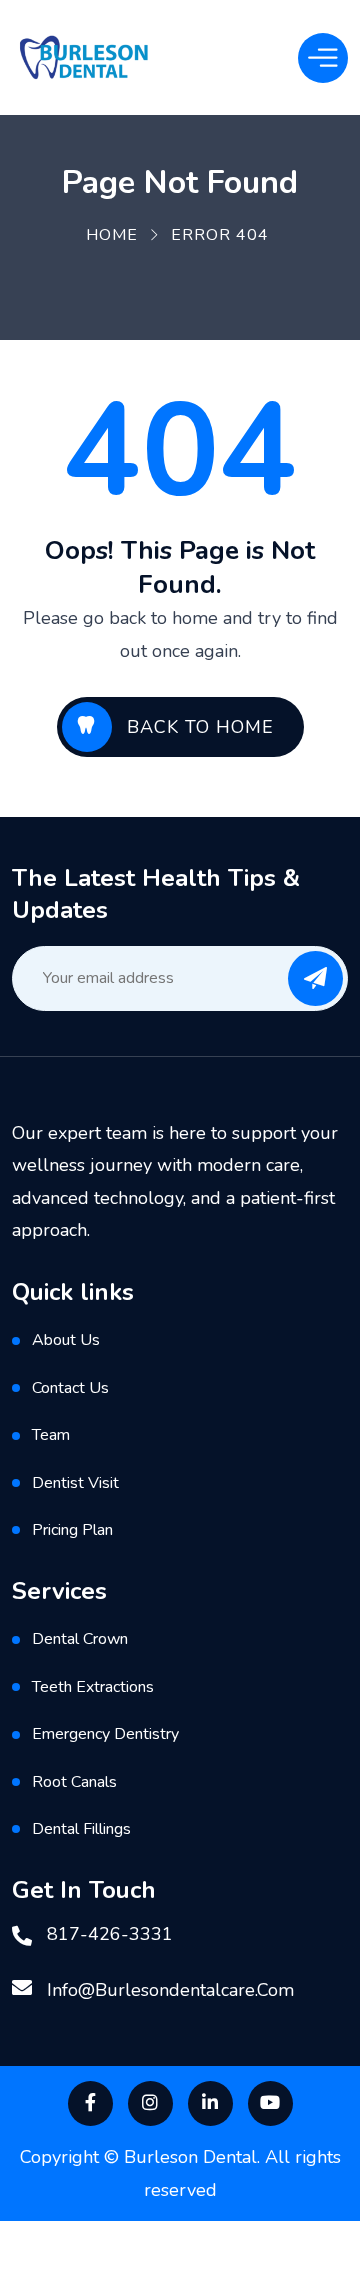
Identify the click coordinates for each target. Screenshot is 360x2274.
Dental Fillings (81, 1829)
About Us (66, 1340)
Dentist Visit (75, 1483)
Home (112, 235)
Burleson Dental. (194, 2157)
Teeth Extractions (93, 1687)
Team (51, 1435)
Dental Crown (80, 1639)
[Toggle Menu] (323, 57)
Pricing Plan (72, 1530)
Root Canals (74, 1782)
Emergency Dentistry (105, 1734)
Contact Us (70, 1388)
